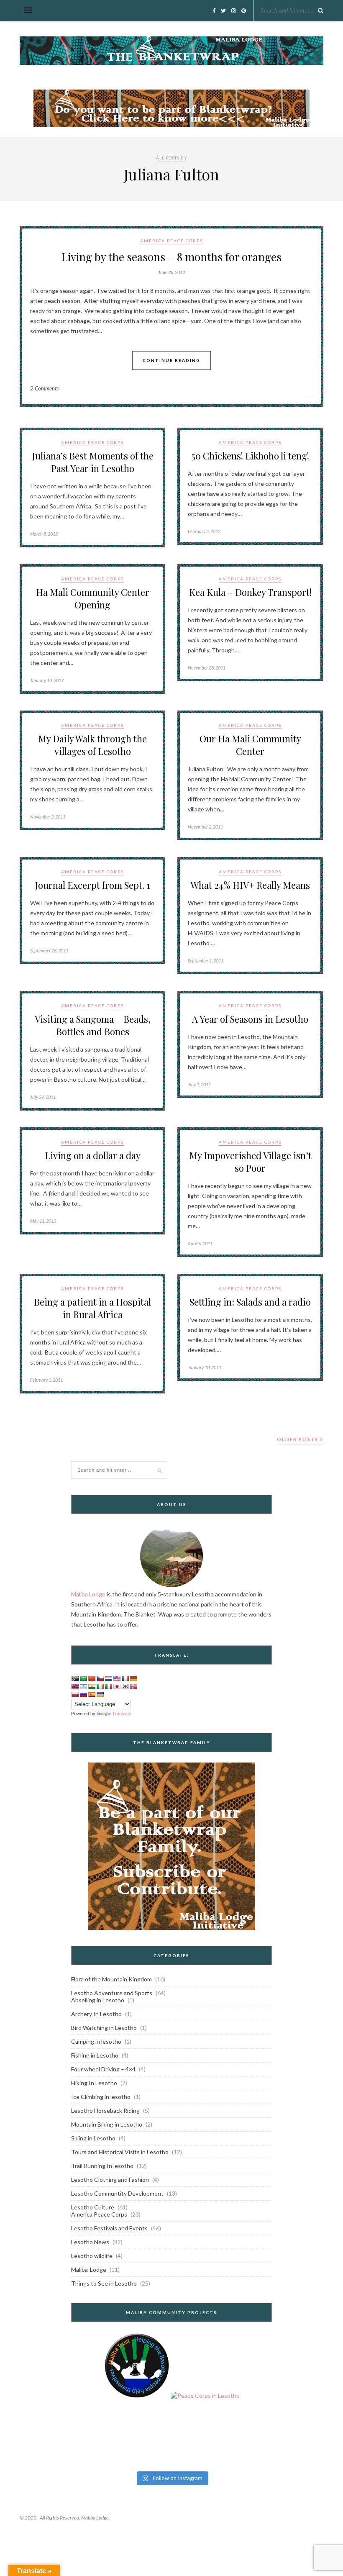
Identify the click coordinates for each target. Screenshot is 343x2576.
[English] (117, 1678)
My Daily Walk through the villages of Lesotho (92, 745)
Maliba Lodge (88, 1594)
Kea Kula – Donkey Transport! (250, 592)
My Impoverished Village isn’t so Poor (250, 1162)
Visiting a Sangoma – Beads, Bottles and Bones (93, 1025)
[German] (133, 1678)
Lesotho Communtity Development (117, 2193)
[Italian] (108, 1686)
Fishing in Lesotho (95, 2055)
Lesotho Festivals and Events (109, 2228)
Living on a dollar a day (93, 1155)
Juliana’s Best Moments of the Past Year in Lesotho (93, 462)
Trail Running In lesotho (102, 2166)
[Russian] (83, 1694)
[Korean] (125, 1686)
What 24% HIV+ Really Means (250, 885)
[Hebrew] (83, 1686)
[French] (125, 1678)
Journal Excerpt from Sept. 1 (92, 885)
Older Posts (298, 1439)
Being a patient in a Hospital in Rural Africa (92, 1308)
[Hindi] (92, 1686)
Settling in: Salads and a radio (250, 1302)
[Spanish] (92, 1694)
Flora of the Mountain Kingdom (111, 1979)
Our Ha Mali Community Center (250, 745)
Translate (122, 1714)
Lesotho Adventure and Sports (112, 1993)
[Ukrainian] (100, 1694)
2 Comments (44, 388)
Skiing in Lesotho (93, 2138)
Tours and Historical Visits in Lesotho (120, 2152)
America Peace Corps (171, 241)
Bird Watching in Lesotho (104, 2028)
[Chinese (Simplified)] (92, 1678)
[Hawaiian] (75, 1686)
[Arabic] (83, 1678)
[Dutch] (108, 1678)
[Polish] (75, 1694)
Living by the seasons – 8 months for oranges (171, 257)
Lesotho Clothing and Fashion (110, 2180)
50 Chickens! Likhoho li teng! (250, 456)
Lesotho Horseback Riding (105, 2110)
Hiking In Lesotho (94, 2083)
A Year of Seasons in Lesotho (250, 1019)
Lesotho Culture (93, 2207)
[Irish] (100, 1686)
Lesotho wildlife (92, 2256)
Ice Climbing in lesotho (101, 2097)
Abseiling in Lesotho (98, 2000)
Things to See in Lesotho (104, 2283)
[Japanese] (117, 1686)
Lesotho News (90, 2242)
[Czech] (100, 1678)
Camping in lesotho (96, 2041)
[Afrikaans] (75, 1678)
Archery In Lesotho (96, 2014)
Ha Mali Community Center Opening (93, 598)
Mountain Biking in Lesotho (107, 2124)
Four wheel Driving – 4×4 (103, 2069)
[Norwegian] (133, 1686)
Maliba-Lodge (89, 2269)
